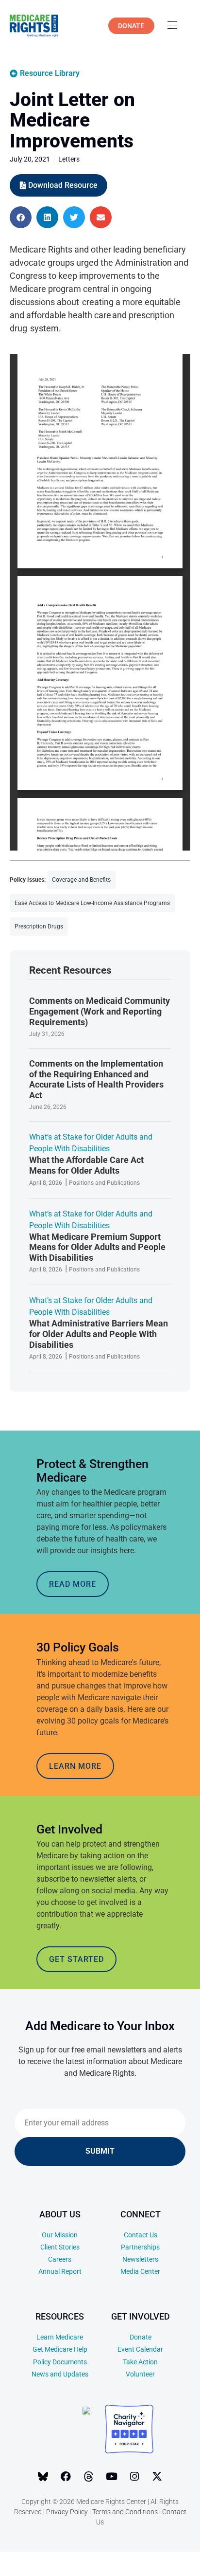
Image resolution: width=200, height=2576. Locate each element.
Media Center (140, 2271)
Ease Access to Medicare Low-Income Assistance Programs (92, 903)
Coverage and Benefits (81, 880)
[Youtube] (112, 2477)
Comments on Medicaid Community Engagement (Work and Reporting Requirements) (100, 1011)
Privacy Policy (67, 2512)
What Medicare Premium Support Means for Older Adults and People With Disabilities (97, 1247)
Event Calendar (140, 2349)
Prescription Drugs (39, 926)
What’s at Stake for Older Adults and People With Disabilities (91, 1143)
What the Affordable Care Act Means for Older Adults (86, 1165)
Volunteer (140, 2374)
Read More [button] (73, 1584)
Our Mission (60, 2235)
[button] (21, 217)
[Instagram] (134, 2477)
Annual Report (60, 2271)
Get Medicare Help (60, 2349)
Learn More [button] (75, 1766)
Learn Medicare (60, 2337)
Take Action (140, 2362)
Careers (60, 2259)
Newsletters (140, 2259)
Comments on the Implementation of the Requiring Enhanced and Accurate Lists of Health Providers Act (96, 1079)
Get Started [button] (76, 1959)
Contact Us (141, 2235)
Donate (141, 2337)
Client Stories (60, 2247)
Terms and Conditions (125, 2512)
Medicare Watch (133, 2562)
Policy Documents (60, 2362)
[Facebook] (66, 2477)
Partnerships (140, 2247)
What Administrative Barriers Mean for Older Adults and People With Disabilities (99, 1334)
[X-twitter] (157, 2477)
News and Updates (60, 2374)
